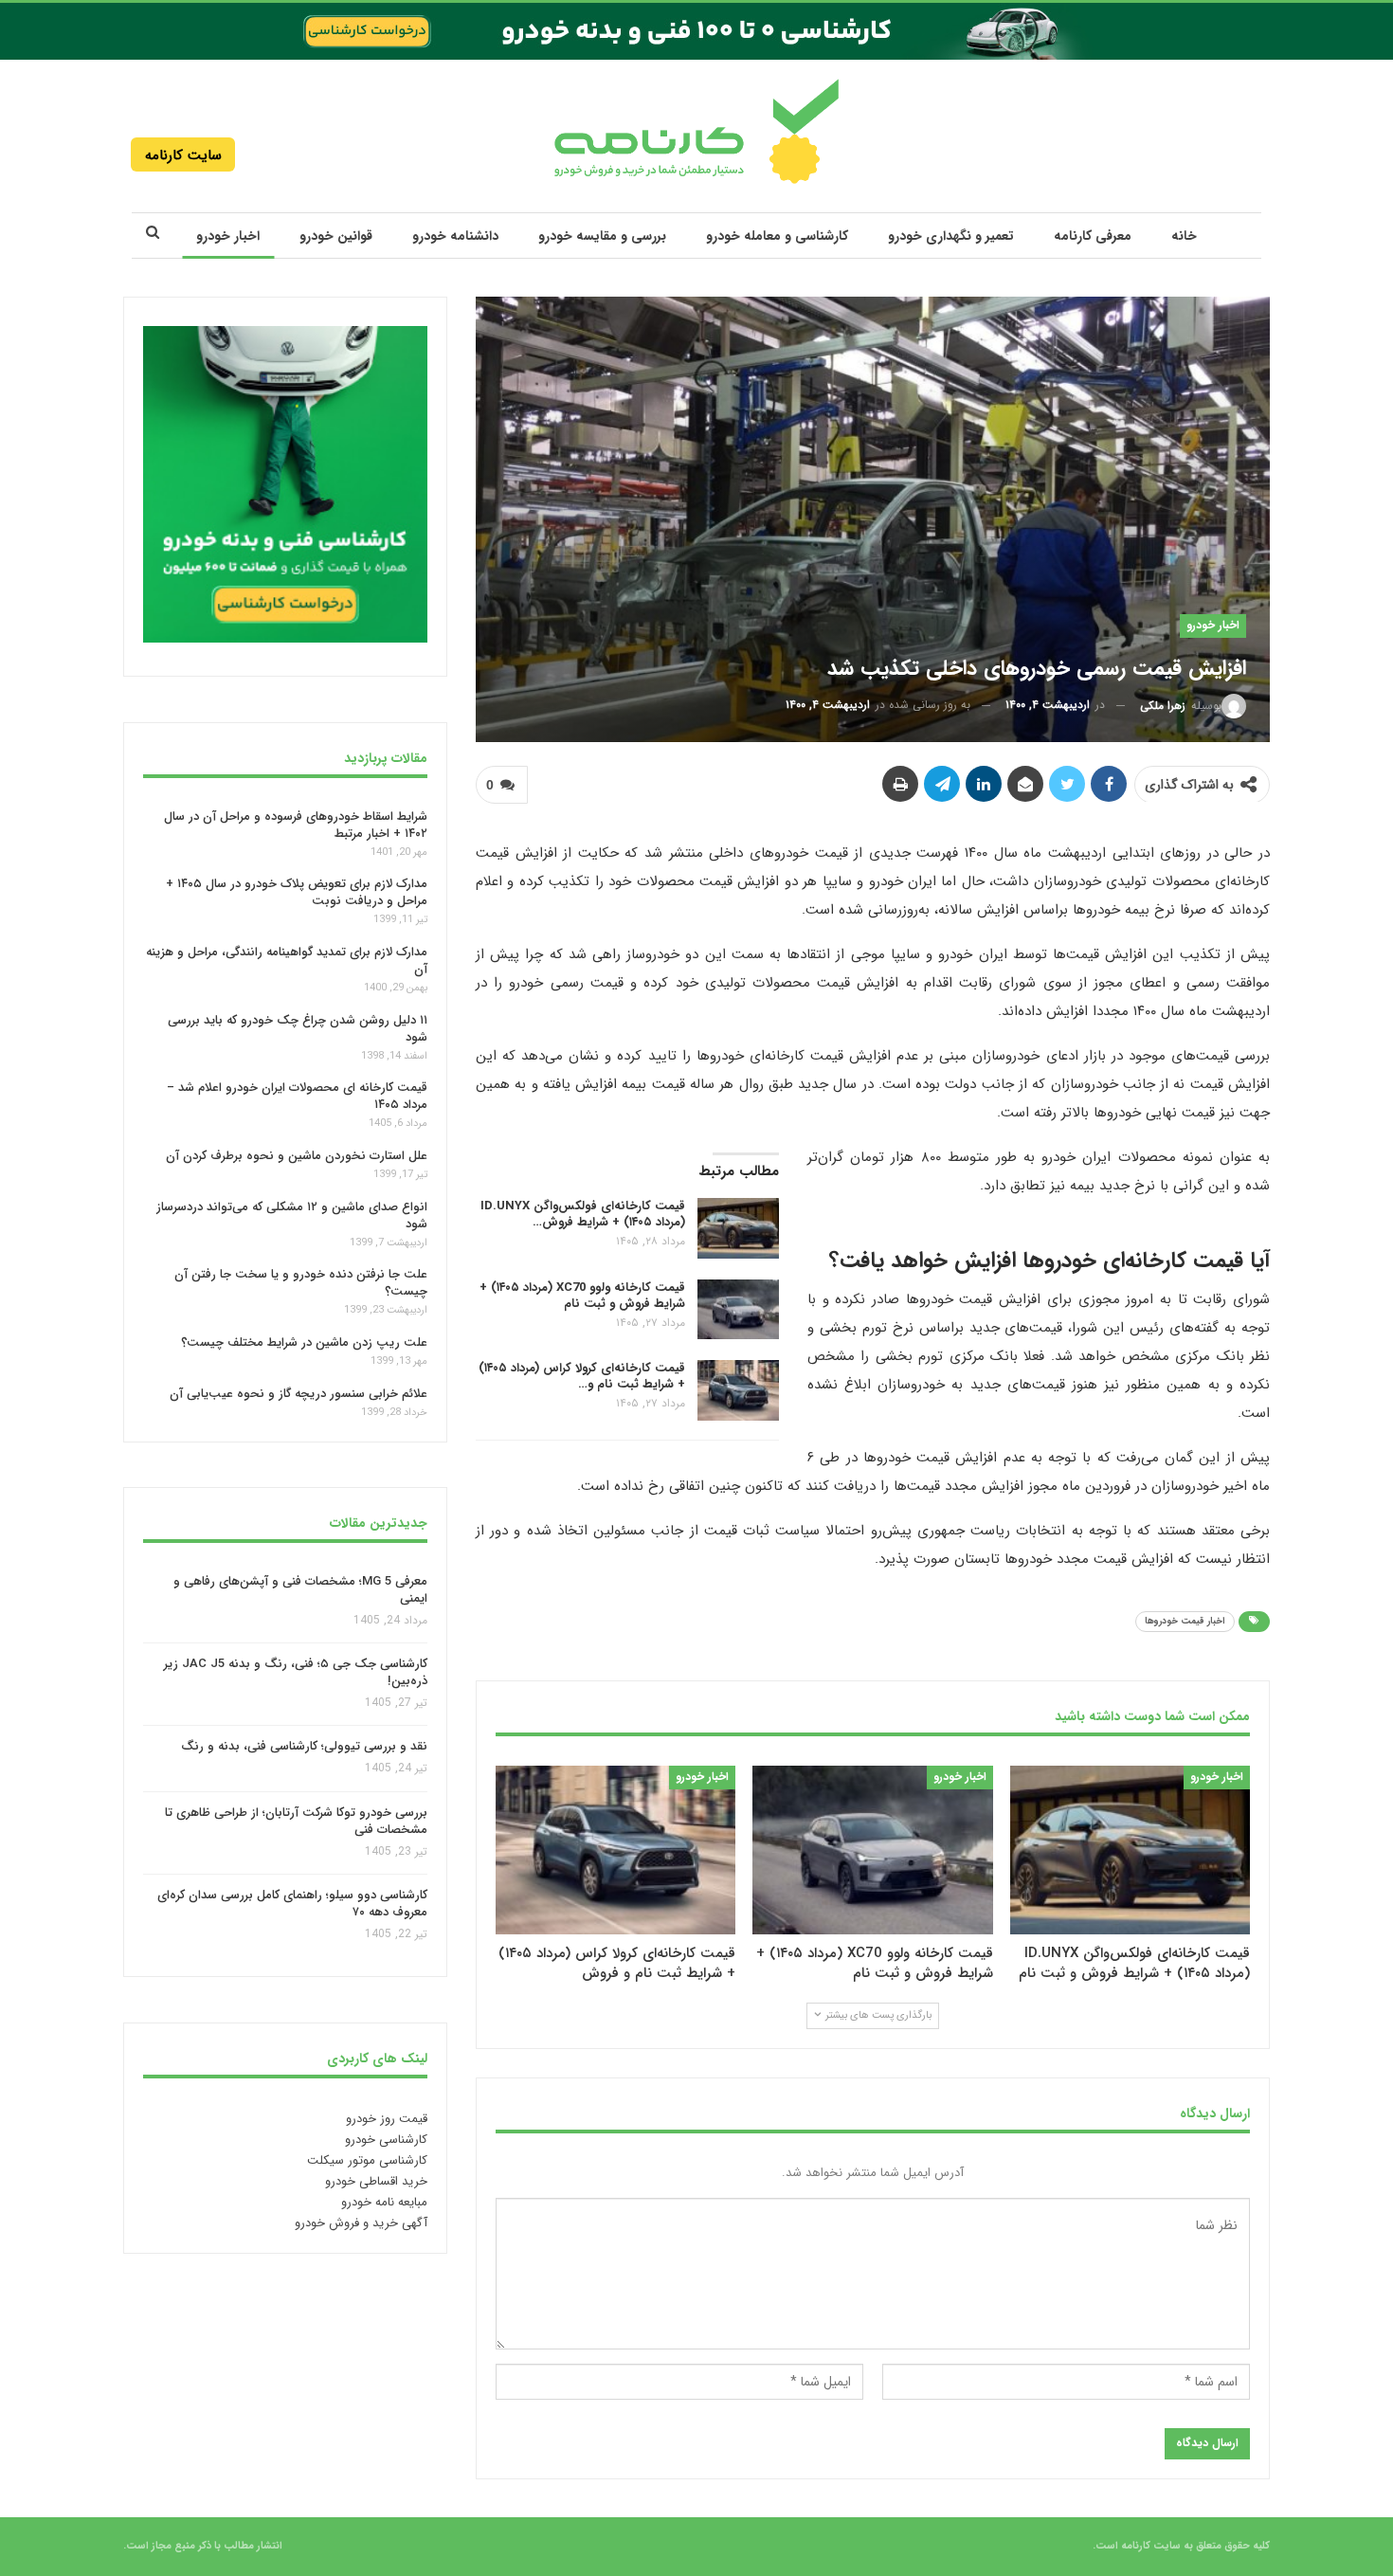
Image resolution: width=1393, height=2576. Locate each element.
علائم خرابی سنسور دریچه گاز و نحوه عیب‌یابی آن (298, 1394)
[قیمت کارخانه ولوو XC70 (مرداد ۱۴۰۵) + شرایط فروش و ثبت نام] (738, 1309)
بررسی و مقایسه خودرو (602, 236)
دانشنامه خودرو (455, 236)
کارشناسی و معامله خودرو (777, 236)
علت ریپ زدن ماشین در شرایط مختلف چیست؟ (304, 1342)
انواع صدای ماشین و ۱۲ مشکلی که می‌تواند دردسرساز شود (292, 1215)
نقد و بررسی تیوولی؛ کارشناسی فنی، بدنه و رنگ (304, 1747)
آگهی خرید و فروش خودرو (361, 2223)
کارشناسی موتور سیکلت (367, 2160)
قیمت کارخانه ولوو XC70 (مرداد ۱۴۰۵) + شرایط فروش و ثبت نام (582, 1295)
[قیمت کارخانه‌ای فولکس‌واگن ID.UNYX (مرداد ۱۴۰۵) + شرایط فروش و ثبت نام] (738, 1228)
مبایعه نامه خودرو (384, 2202)
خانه (1184, 236)
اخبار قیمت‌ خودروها (1185, 1621)
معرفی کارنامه (1093, 236)
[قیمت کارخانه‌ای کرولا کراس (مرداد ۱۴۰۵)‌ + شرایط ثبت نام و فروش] (738, 1390)
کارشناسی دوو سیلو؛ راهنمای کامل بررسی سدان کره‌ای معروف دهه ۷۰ (292, 1905)
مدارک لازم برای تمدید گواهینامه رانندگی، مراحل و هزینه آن (287, 961)
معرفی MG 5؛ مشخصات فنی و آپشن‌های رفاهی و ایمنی (300, 1590)
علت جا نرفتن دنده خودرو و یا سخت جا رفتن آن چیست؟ (301, 1283)
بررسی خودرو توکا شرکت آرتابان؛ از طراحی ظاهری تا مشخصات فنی (296, 1821)
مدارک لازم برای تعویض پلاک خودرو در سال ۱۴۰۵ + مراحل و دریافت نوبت (297, 892)
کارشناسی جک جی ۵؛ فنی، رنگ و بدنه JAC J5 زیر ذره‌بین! (296, 1672)
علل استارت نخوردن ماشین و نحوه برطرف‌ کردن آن (297, 1156)
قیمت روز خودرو (387, 2119)
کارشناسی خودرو (386, 2140)
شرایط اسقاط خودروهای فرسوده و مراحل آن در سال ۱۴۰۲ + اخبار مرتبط (296, 824)
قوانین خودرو (336, 236)
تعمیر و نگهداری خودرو (951, 236)
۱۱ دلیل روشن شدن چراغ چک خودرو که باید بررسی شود (298, 1029)
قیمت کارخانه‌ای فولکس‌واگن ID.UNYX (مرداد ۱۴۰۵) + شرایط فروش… (583, 1214)
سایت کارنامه (183, 155)
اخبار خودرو (228, 236)
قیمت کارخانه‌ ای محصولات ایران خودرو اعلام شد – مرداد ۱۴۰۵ (297, 1096)
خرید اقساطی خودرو (376, 2181)
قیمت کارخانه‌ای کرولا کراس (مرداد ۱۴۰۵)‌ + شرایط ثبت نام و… (582, 1376)
